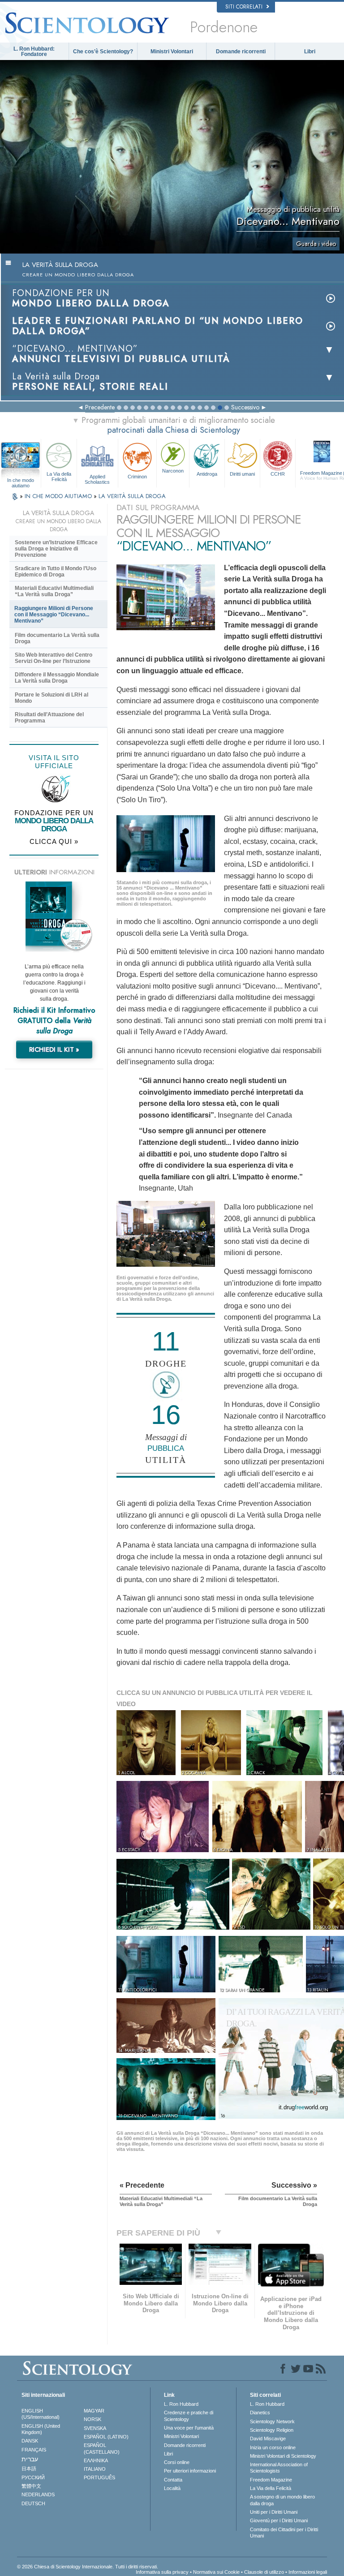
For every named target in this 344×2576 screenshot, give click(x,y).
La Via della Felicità (59, 477)
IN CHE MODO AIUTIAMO (59, 496)
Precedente (100, 407)
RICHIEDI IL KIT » (54, 1049)
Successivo (245, 407)
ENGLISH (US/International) (41, 2414)
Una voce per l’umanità (189, 2428)
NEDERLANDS (38, 2494)
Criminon (137, 477)
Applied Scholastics (97, 479)
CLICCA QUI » (54, 841)
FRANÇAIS (34, 2450)
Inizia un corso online (273, 2447)
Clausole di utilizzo (264, 2572)
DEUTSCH (33, 2503)
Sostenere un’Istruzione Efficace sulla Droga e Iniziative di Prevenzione (56, 549)
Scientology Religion (272, 2430)
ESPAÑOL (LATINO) (106, 2437)
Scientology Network (272, 2421)
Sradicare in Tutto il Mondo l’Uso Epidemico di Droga (56, 572)
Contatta (173, 2480)
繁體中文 (31, 2486)
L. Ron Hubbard (181, 2404)
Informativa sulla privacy (162, 2572)
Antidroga (207, 474)
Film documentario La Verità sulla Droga (57, 638)
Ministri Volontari (172, 52)
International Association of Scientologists (279, 2468)
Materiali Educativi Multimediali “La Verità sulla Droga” (54, 591)
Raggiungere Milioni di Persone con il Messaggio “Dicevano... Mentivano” (54, 615)
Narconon (173, 471)
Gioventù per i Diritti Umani (279, 2520)
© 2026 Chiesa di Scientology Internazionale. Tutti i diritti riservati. (88, 2567)
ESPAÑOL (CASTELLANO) (102, 2448)
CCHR (278, 474)
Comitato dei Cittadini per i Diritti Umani (284, 2533)
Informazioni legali (308, 2572)
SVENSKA (95, 2428)
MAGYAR (94, 2411)
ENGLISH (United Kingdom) (41, 2429)
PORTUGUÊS (99, 2477)
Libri (310, 52)
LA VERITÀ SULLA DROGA (132, 496)
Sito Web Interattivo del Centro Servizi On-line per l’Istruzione (54, 658)
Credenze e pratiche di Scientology (189, 2416)
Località (172, 2488)
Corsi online (177, 2462)
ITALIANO (95, 2469)
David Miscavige (268, 2438)
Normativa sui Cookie (216, 2572)
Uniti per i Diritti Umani (274, 2512)
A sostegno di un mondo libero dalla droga (282, 2500)
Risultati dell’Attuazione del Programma (49, 718)
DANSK (30, 2441)
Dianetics (260, 2413)
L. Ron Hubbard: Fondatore (34, 52)
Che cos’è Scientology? (103, 52)
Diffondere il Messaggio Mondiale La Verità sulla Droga (57, 678)
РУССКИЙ (33, 2477)
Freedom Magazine (271, 2480)
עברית (30, 2459)
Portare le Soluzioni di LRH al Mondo (52, 698)
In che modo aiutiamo (21, 481)
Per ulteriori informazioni (190, 2471)
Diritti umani (242, 474)
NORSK (92, 2419)
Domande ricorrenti (241, 52)
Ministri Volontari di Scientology (283, 2456)
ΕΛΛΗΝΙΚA (96, 2460)
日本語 (29, 2468)
